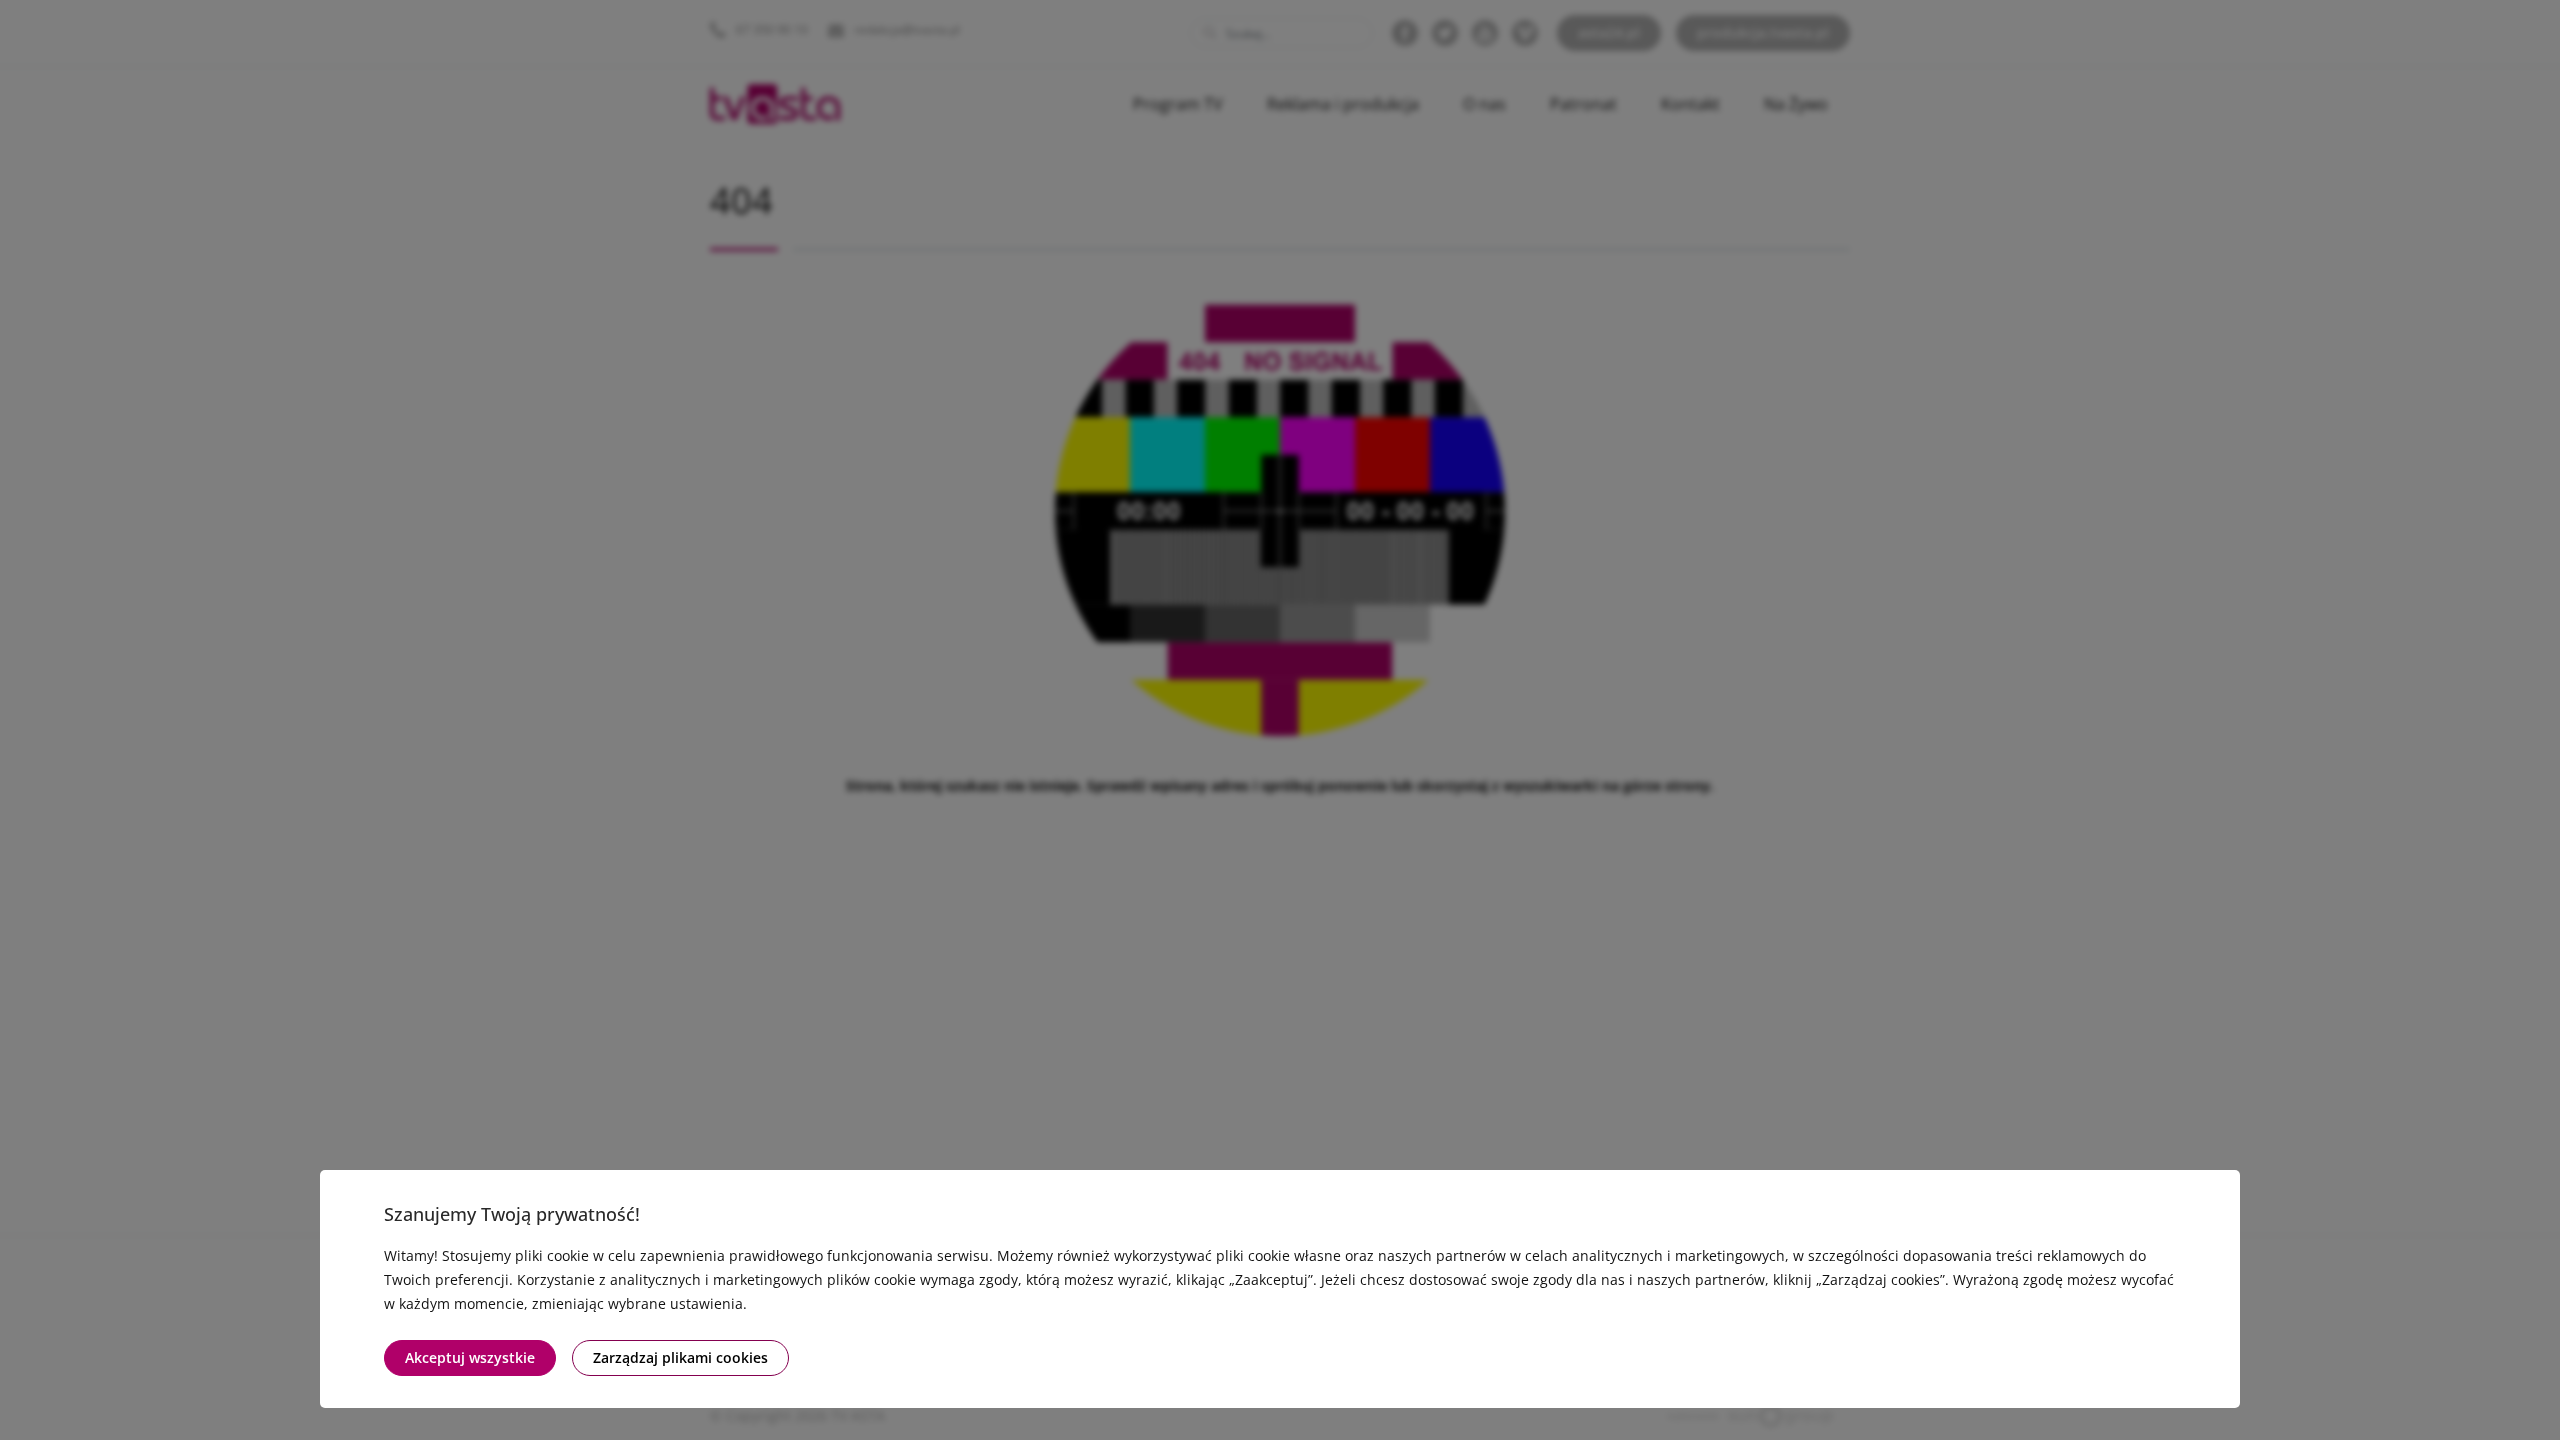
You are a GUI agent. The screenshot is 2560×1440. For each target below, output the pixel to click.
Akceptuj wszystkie (470, 1357)
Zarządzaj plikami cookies (680, 1357)
